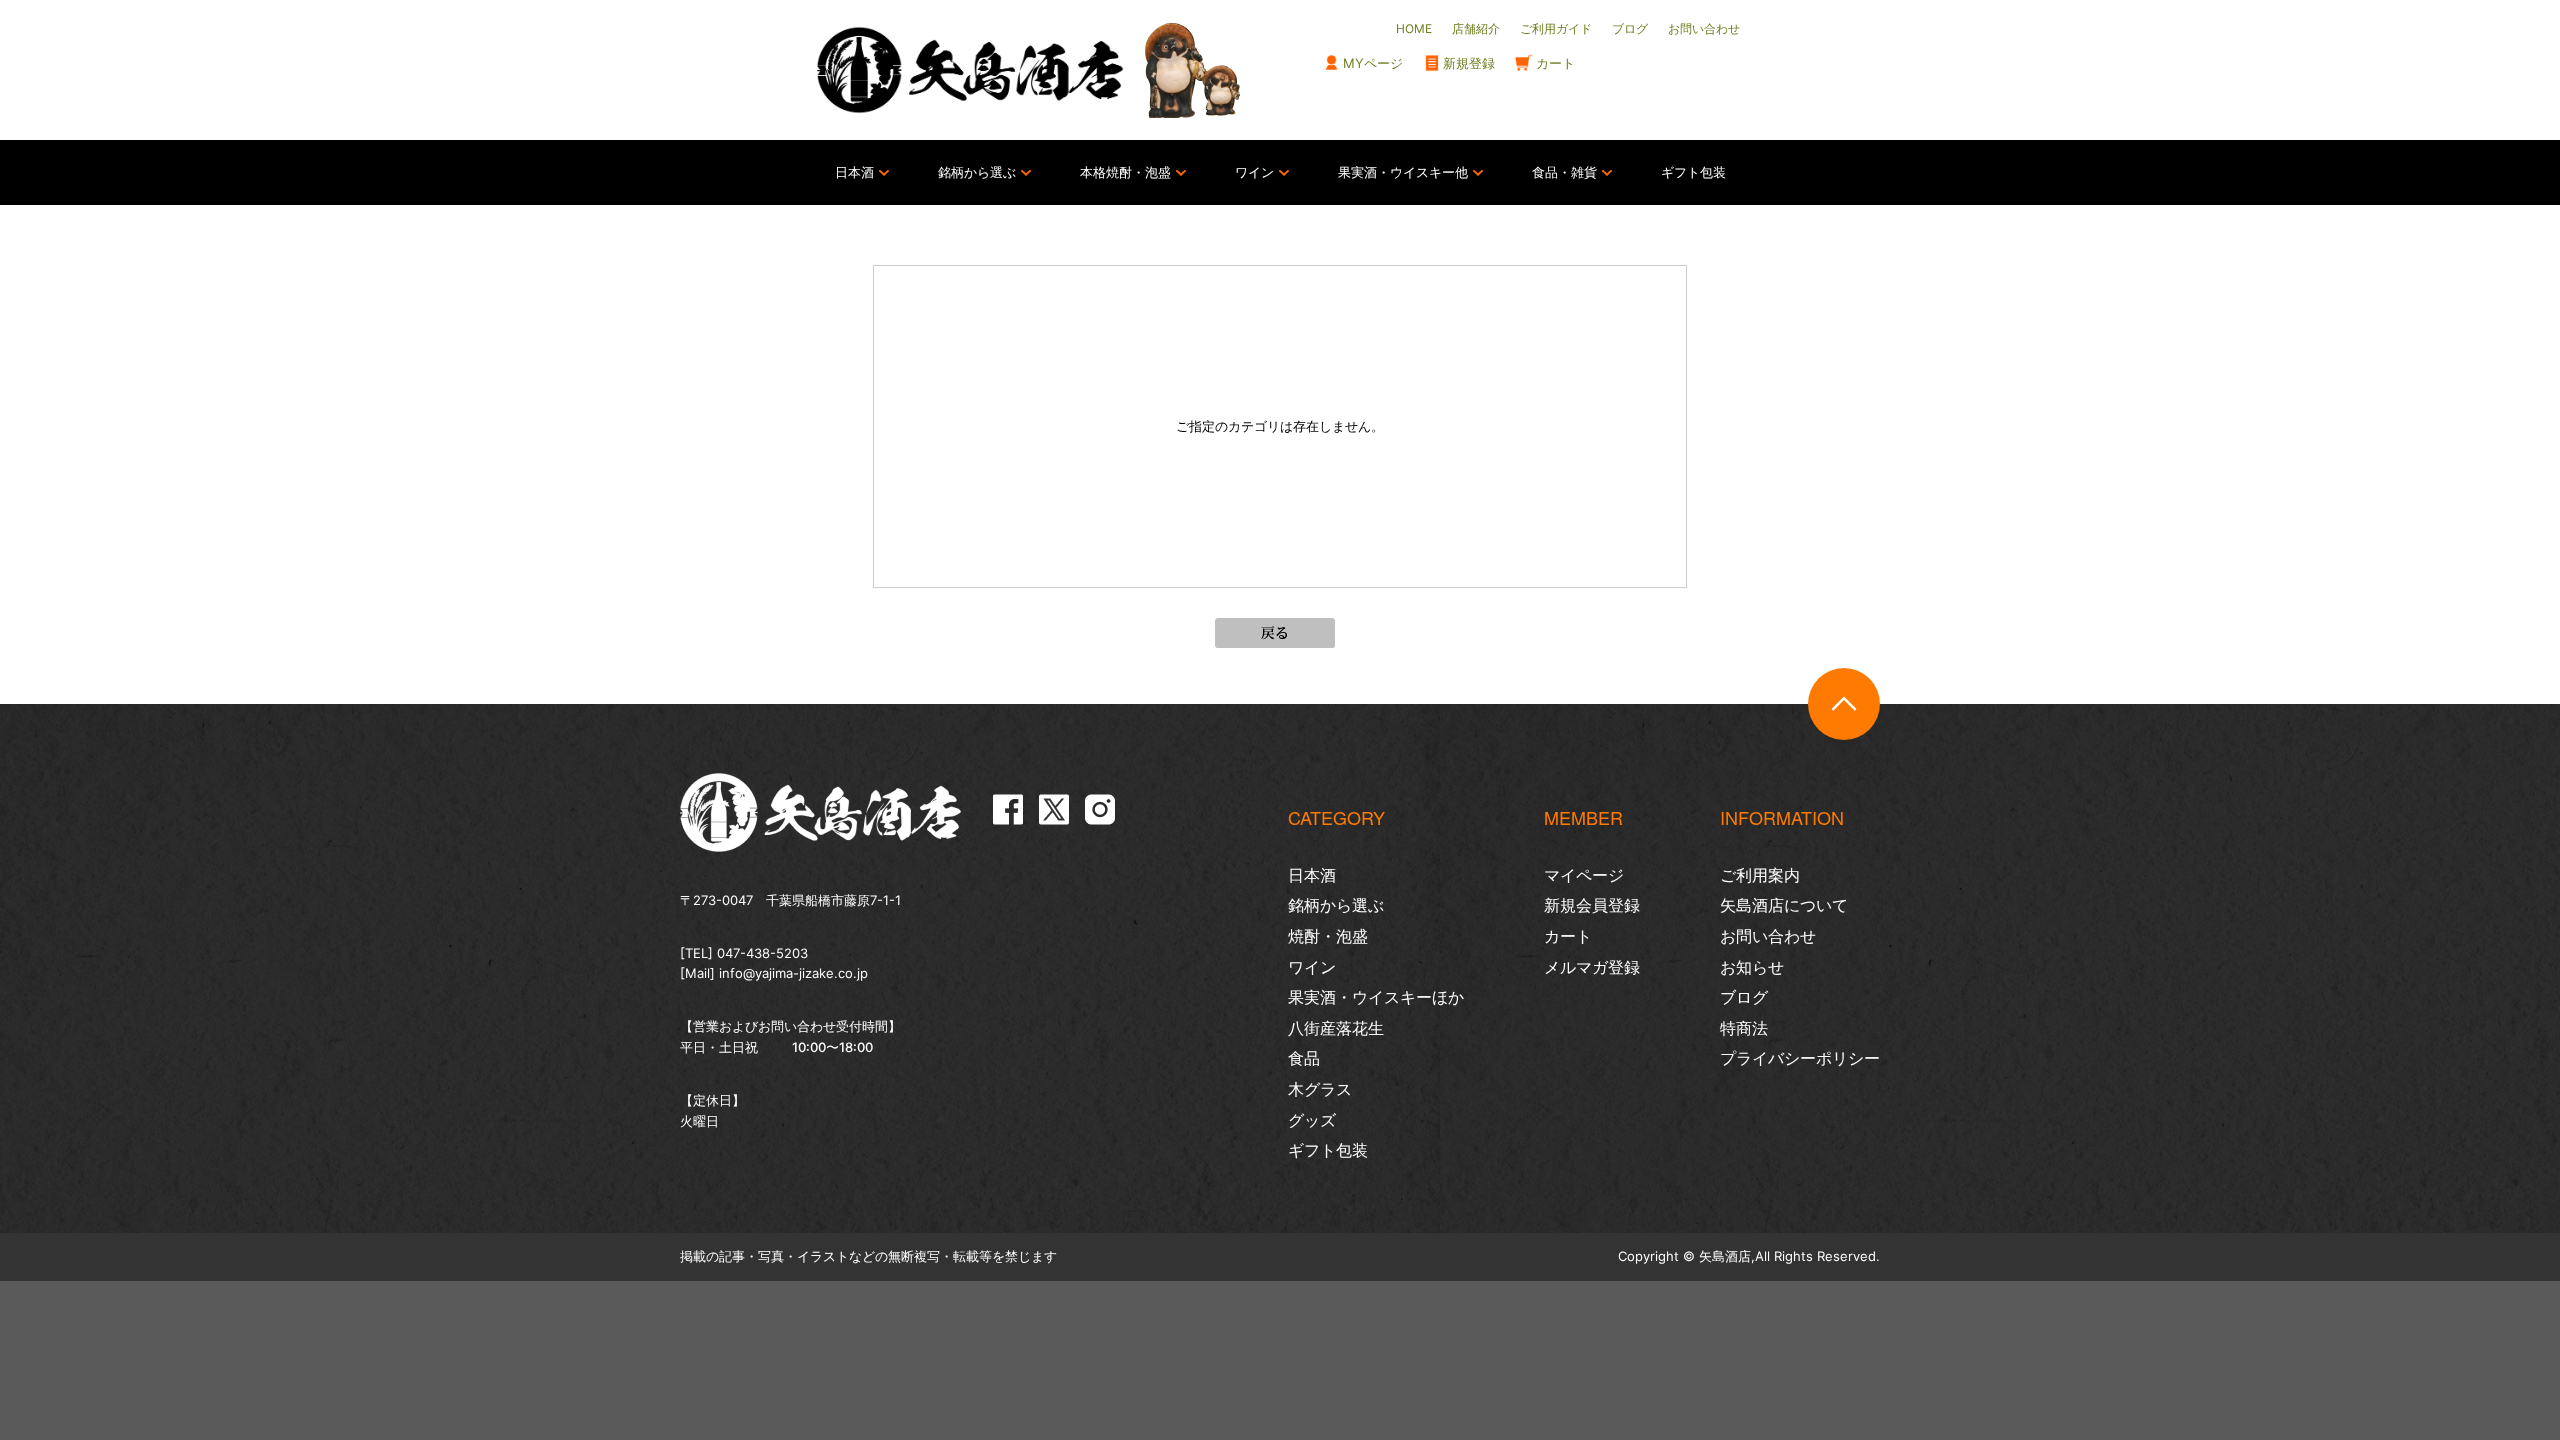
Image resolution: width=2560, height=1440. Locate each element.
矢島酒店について (1784, 905)
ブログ (1744, 997)
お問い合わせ (1768, 936)
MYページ (1373, 63)
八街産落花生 (1336, 1028)
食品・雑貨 (1564, 172)
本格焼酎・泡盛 (1125, 172)
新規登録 (1469, 63)
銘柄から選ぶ (977, 172)
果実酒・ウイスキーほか (1376, 997)
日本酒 (854, 172)
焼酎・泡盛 (1328, 936)
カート (1555, 63)
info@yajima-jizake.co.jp (793, 973)
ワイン (1254, 172)
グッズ (1312, 1120)
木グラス (1320, 1089)
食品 (1304, 1058)
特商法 (1744, 1028)
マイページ (1584, 875)
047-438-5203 (762, 953)
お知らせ (1752, 967)
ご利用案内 (1760, 875)
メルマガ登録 (1592, 967)
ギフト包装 (1693, 172)
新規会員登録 (1592, 905)
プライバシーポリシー (1800, 1058)
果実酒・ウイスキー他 (1403, 172)
